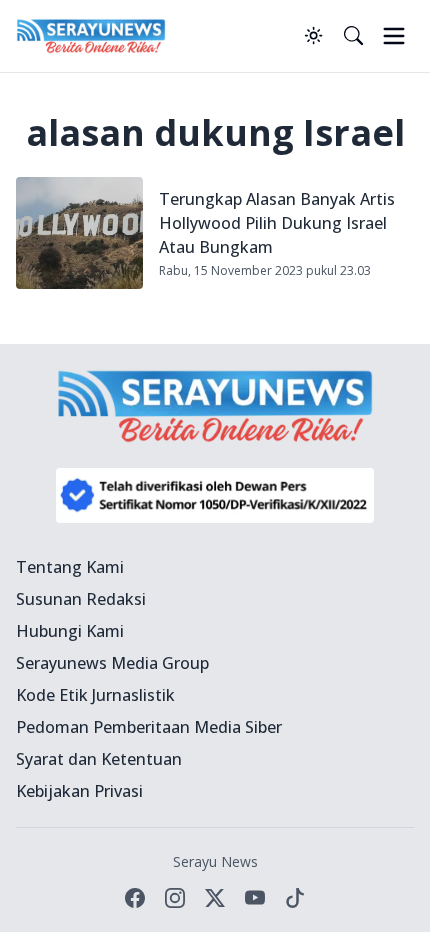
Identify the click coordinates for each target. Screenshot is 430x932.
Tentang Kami (70, 567)
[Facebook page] (135, 898)
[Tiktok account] (295, 898)
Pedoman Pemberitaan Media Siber (149, 727)
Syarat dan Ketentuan (99, 759)
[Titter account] (215, 898)
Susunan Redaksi (81, 599)
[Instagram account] (175, 898)
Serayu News (215, 861)
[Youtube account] (255, 898)
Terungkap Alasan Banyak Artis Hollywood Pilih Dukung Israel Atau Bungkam (277, 223)
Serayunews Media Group (112, 663)
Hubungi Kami (70, 631)
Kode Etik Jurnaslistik (95, 695)
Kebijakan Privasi (79, 791)
